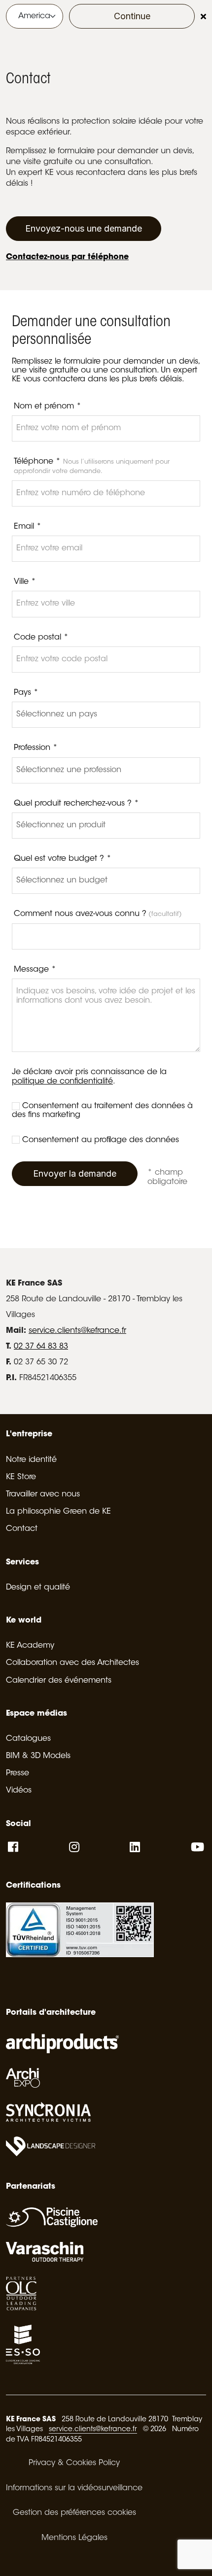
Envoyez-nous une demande (84, 228)
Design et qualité (38, 1588)
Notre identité (31, 1460)
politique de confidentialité (62, 1082)
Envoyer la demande (75, 1173)
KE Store (21, 1477)
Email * (28, 527)
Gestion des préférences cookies (74, 2513)
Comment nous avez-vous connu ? (98, 914)
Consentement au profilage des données (101, 1140)
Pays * (26, 693)
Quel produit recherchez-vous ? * (76, 804)
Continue (132, 16)
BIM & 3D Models (38, 1756)
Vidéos (19, 1791)
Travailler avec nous (43, 1494)
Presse (18, 1773)
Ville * (25, 582)
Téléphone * (92, 466)
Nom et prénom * (48, 407)
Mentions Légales (74, 2538)
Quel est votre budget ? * (63, 859)
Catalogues (28, 1739)
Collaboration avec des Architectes (72, 1663)
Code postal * (41, 638)
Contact (22, 1529)
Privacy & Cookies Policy (74, 2463)
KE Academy (30, 1646)
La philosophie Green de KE (58, 1512)
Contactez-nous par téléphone (67, 257)
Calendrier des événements (59, 1681)
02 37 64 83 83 (41, 1347)
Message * (35, 970)
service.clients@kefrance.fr (77, 1331)
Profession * (36, 748)
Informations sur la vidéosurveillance (74, 2488)
